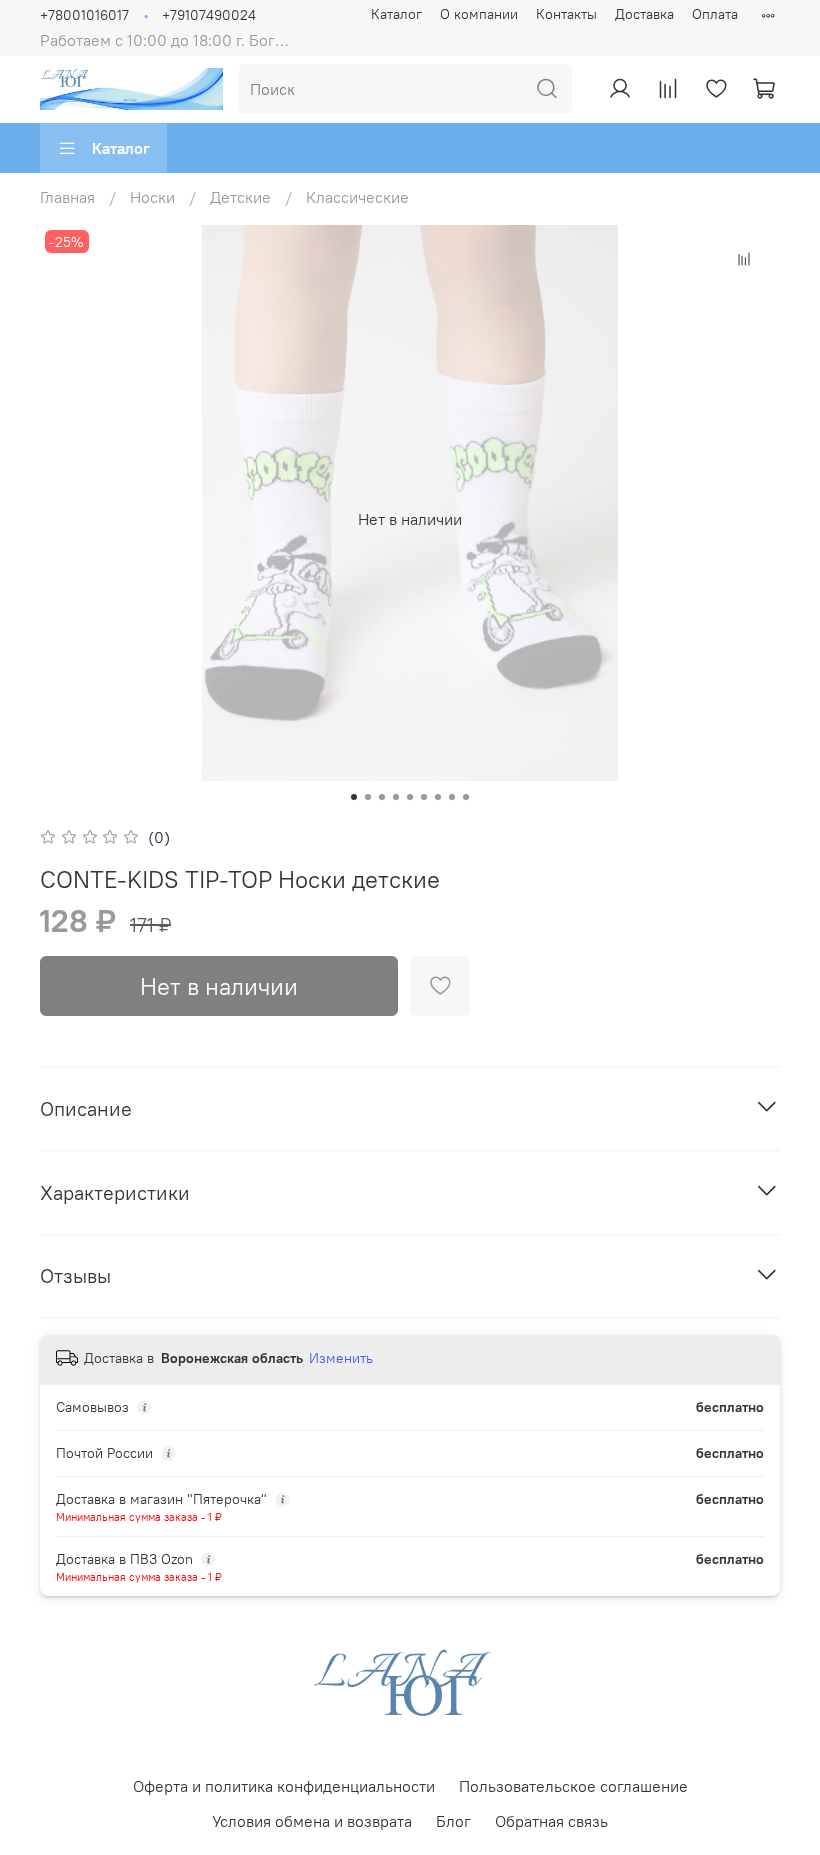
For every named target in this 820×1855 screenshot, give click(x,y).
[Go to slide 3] (382, 797)
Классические (357, 197)
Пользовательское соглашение (573, 1786)
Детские (240, 197)
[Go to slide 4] (396, 797)
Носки (152, 197)
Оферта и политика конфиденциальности (284, 1786)
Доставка (644, 14)
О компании (479, 14)
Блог (453, 1821)
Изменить (341, 1358)
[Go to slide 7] (438, 797)
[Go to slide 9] (466, 797)
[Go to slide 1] (354, 797)
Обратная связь (551, 1821)
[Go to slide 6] (424, 797)
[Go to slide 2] (368, 797)
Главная (67, 197)
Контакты (566, 14)
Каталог (396, 14)
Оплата (715, 14)
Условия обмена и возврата (312, 1821)
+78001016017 (84, 15)
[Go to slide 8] (452, 797)
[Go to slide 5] (410, 797)
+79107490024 (209, 15)
